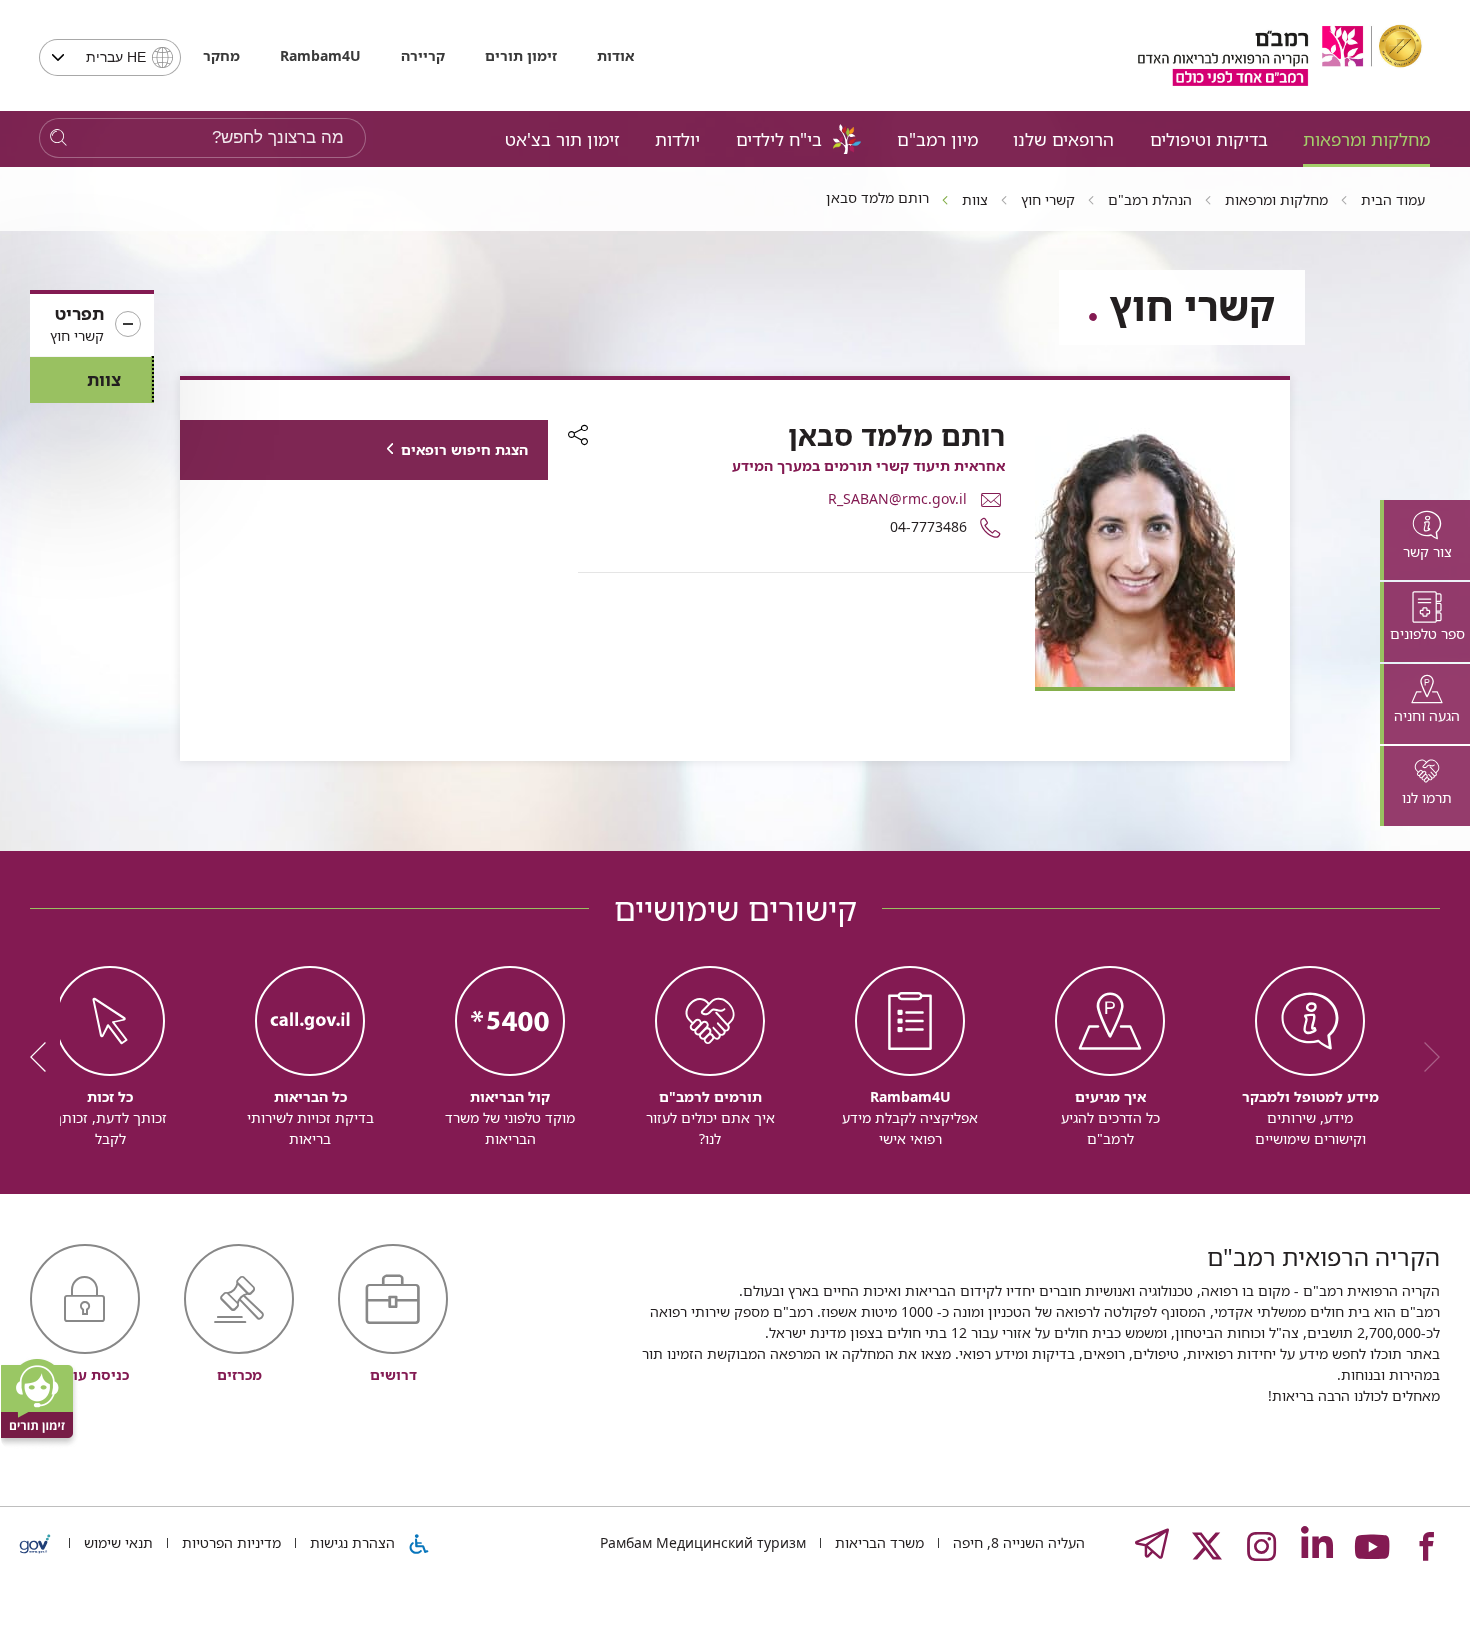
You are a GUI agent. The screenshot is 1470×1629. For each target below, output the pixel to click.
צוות (104, 379)
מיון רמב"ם (937, 139)
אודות (615, 55)
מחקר (221, 55)
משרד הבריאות (877, 1542)
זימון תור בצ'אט (562, 139)
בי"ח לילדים (779, 139)
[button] (92, 325)
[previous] (1425, 1057)
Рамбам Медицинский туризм (703, 1542)
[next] (45, 1057)
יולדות (677, 139)
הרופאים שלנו (1063, 139)
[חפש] (58, 138)
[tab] (1425, 540)
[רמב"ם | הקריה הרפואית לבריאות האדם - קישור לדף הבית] (1280, 55)
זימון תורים (521, 55)
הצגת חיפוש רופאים (464, 449)
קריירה (423, 55)
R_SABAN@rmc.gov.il (897, 498)
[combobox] (110, 57)
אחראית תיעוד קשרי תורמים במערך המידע (868, 465)
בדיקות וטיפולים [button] (1209, 139)
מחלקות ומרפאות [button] (1366, 139)
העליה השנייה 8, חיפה (1017, 1542)
